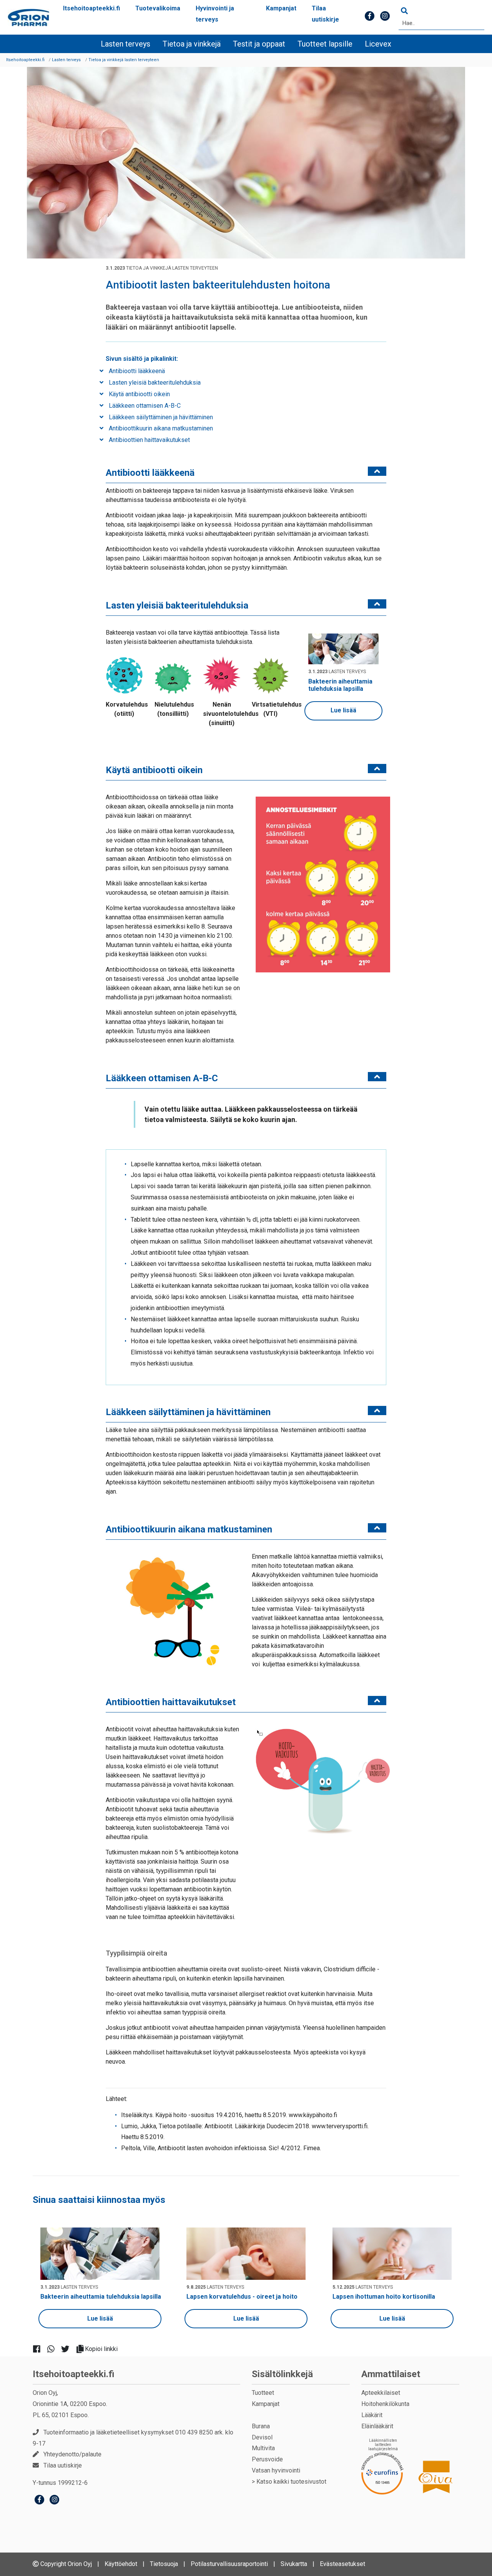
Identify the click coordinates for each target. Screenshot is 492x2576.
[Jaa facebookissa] (40, 2349)
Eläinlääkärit (377, 2426)
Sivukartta (294, 2564)
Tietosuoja (164, 2564)
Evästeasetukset (342, 2564)
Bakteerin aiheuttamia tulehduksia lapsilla (340, 685)
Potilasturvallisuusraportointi (229, 2564)
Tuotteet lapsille (325, 44)
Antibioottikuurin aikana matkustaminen (160, 428)
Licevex (378, 44)
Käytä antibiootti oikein (139, 394)
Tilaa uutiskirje (325, 14)
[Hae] (404, 11)
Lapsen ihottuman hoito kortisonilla (384, 2297)
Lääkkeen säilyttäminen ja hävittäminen (160, 417)
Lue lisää (343, 710)
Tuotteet (263, 2393)
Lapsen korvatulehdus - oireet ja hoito (242, 2297)
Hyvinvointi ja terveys (215, 14)
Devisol (262, 2437)
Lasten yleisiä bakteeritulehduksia (154, 383)
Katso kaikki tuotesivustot (291, 2482)
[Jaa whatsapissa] (54, 2349)
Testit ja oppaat (259, 44)
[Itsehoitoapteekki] (28, 18)
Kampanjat (281, 8)
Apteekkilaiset (381, 2393)
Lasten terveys (125, 44)
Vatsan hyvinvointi (276, 2470)
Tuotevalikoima (158, 8)
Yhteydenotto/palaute (72, 2454)
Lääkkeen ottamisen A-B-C (144, 406)
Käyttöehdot (121, 2564)
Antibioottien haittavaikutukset (149, 440)
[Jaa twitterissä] (68, 2349)
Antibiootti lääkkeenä (136, 371)
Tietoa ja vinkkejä (192, 44)
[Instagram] (54, 2500)
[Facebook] (39, 2500)
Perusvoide (267, 2459)
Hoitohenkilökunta (385, 2404)
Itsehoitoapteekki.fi (91, 8)
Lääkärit (372, 2415)
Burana (261, 2426)
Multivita (263, 2448)
